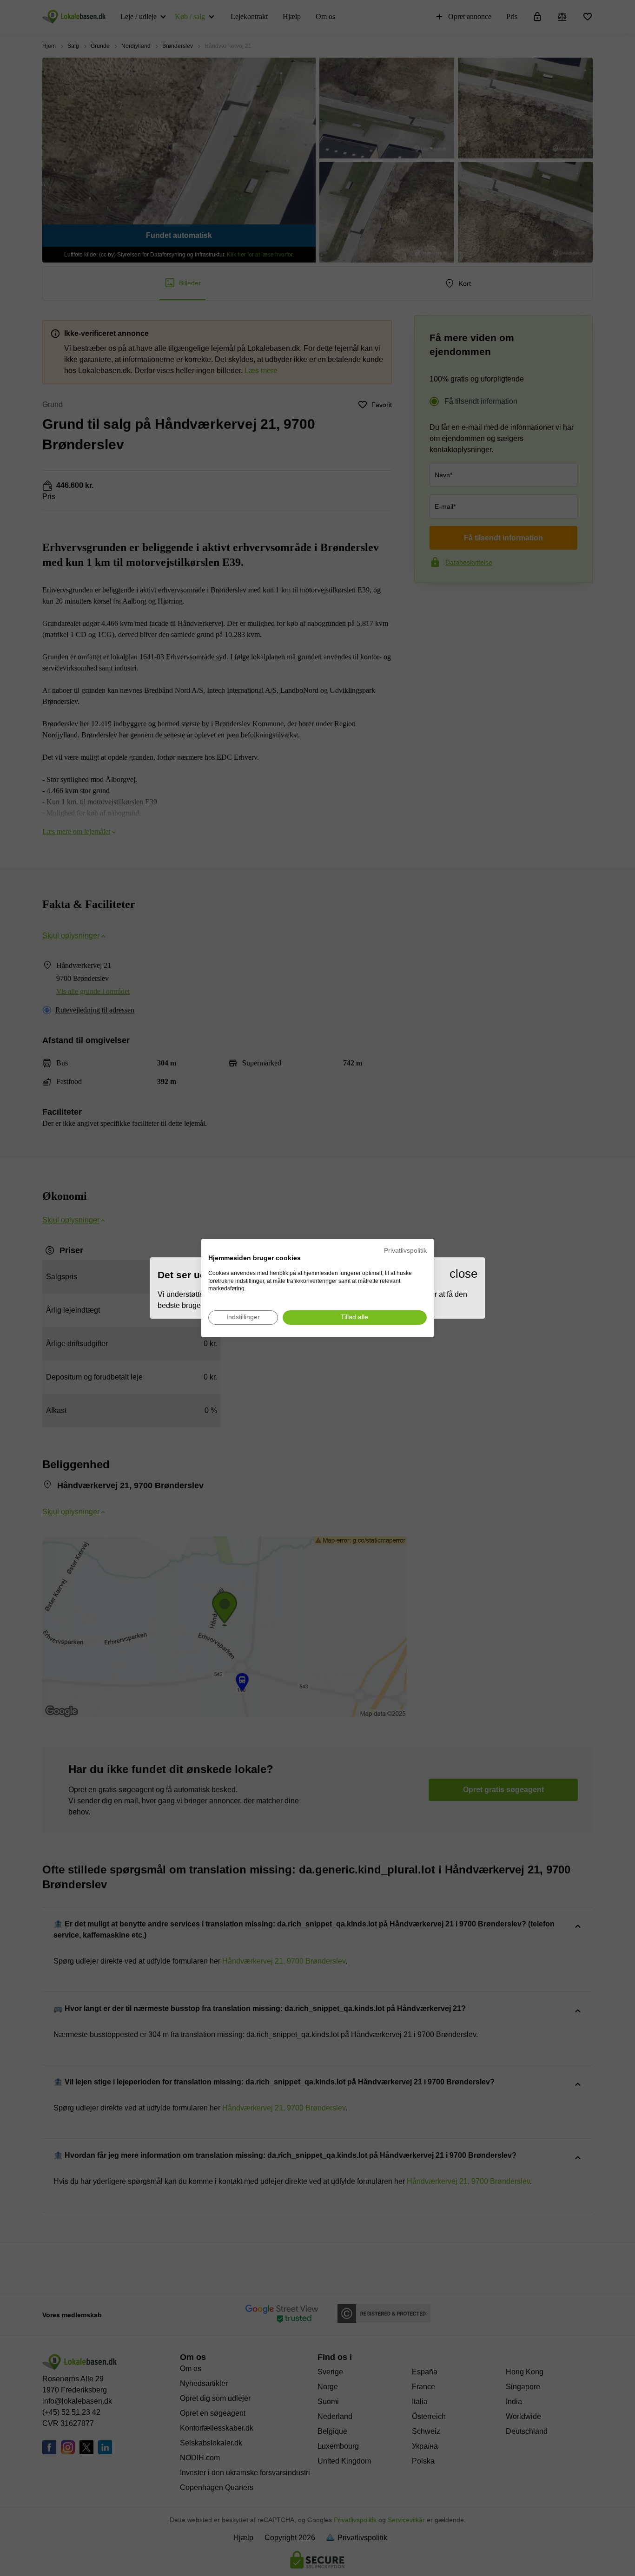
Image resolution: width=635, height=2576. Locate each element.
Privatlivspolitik (405, 1251)
